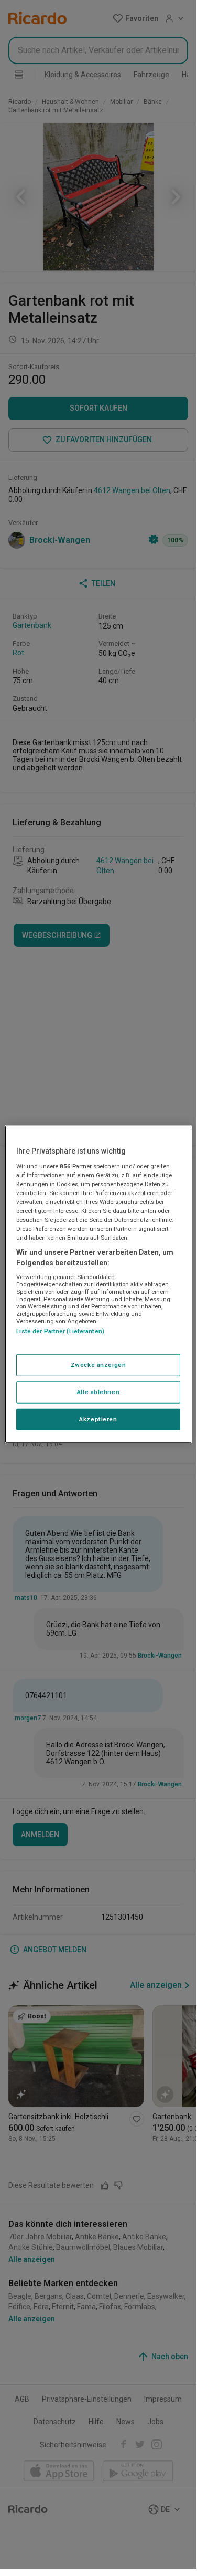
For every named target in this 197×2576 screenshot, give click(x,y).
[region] (98, 1284)
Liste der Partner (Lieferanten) (60, 1331)
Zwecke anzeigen (98, 1364)
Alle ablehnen (98, 1391)
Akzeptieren (98, 1419)
